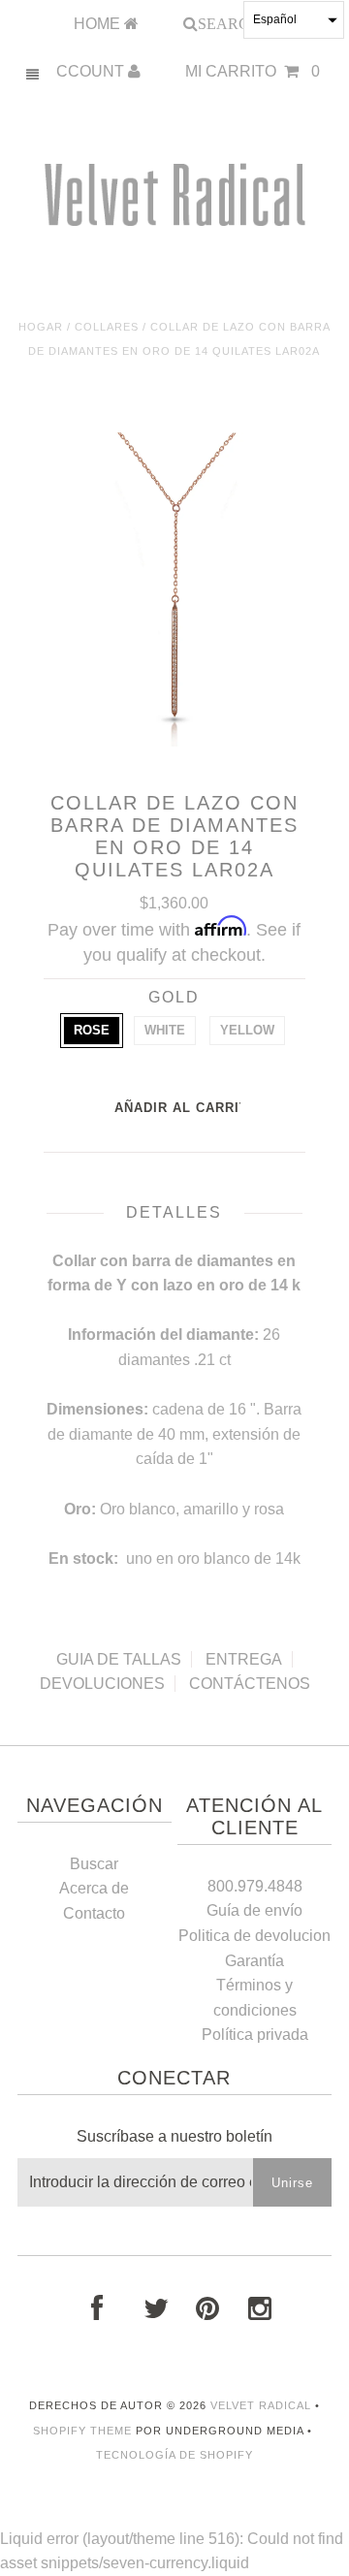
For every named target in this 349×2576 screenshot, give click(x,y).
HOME (99, 24)
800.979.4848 (255, 1886)
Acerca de (94, 1888)
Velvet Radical (261, 2405)
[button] (294, 20)
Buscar (94, 1864)
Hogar (41, 327)
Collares (107, 327)
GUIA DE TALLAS (119, 1659)
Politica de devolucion (254, 1936)
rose (92, 1030)
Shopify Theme (82, 2431)
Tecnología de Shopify (174, 2455)
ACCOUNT (87, 71)
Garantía (254, 1961)
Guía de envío (254, 1910)
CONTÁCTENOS (250, 1684)
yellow (247, 1030)
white (165, 1030)
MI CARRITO (253, 71)
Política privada (255, 2035)
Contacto (94, 1913)
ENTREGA (244, 1659)
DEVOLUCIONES (102, 1684)
